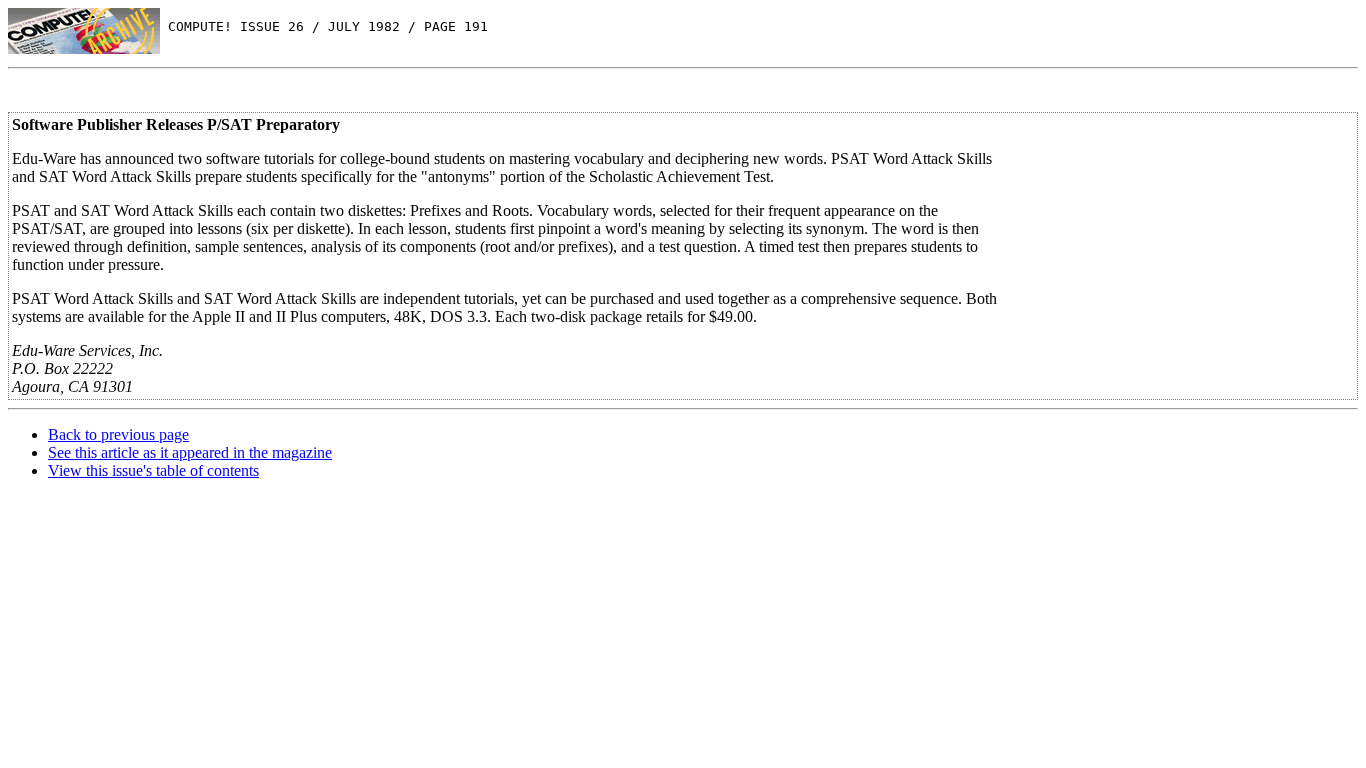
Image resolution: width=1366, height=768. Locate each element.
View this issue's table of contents (153, 470)
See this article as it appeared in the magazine (190, 452)
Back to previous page (118, 434)
